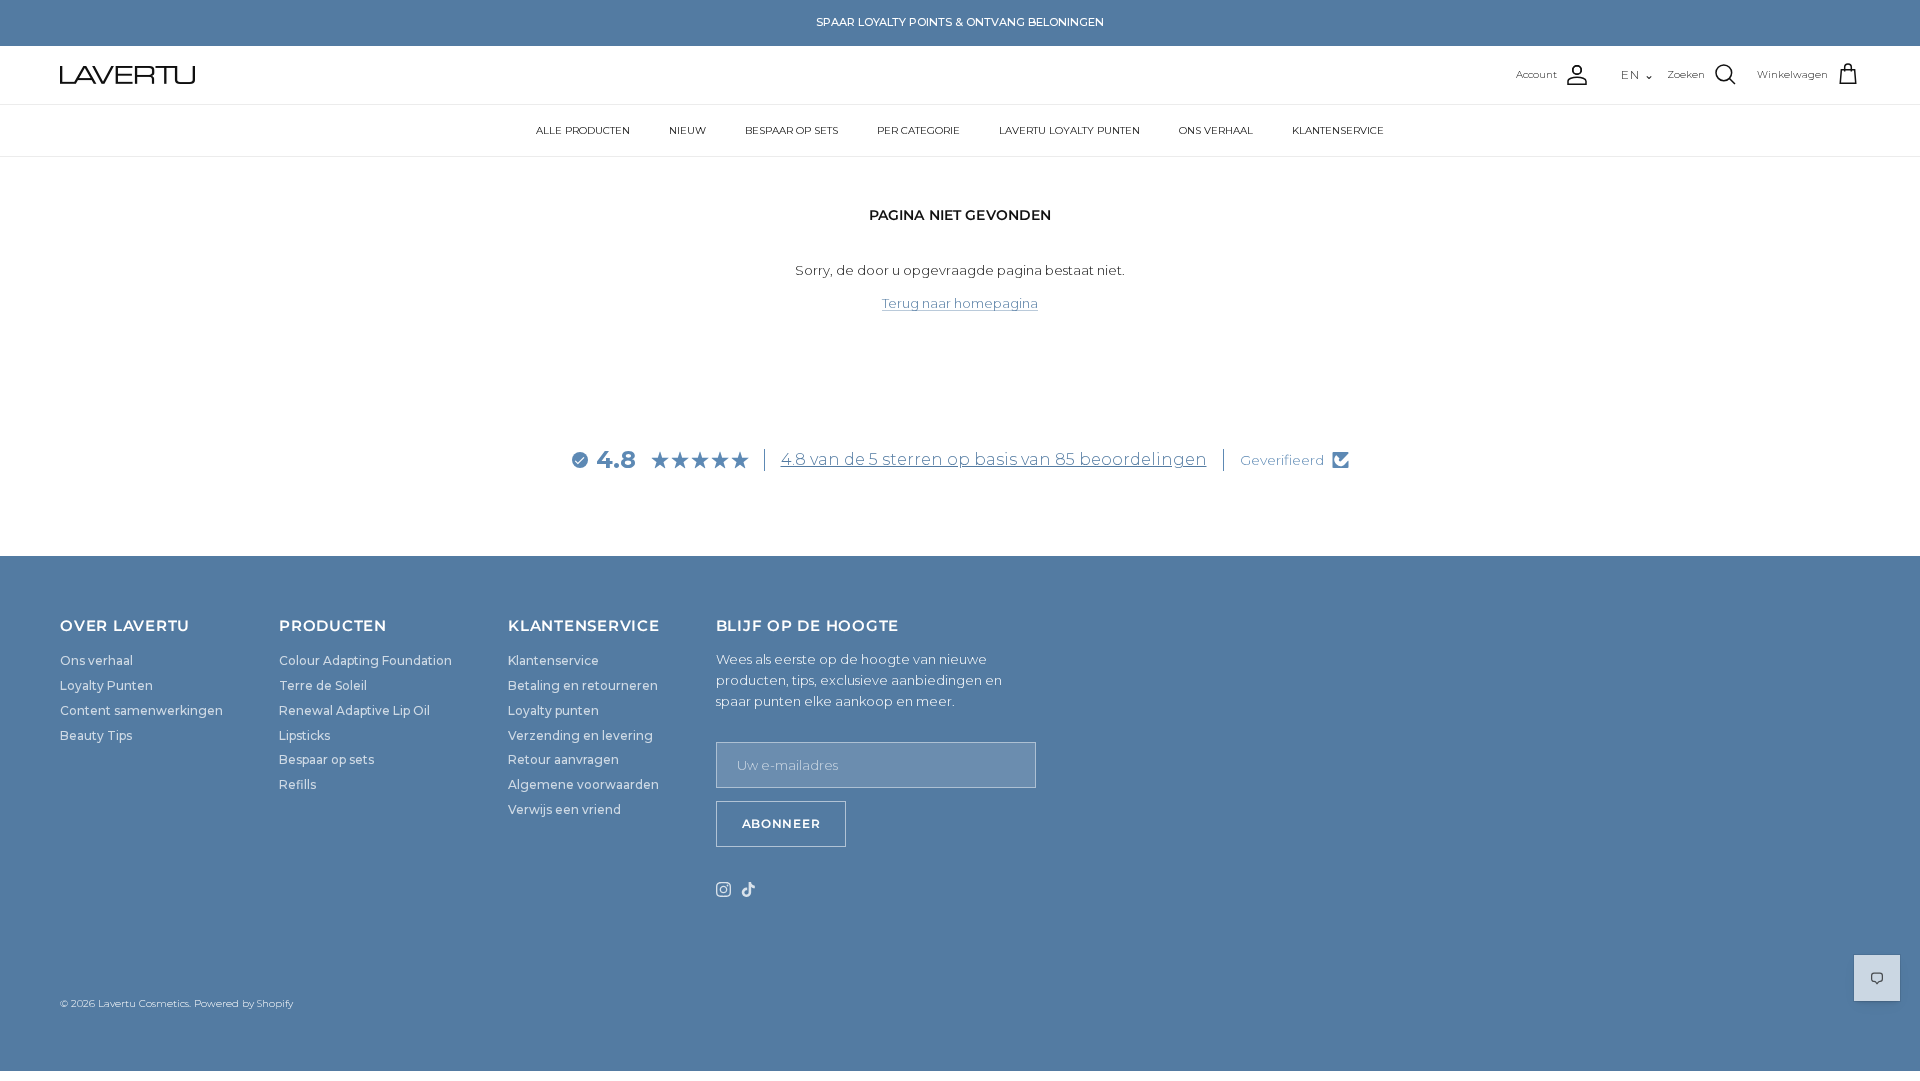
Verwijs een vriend (564, 809)
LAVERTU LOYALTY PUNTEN (1069, 130)
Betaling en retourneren (583, 685)
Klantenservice (553, 660)
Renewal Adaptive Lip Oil (354, 710)
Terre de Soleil (323, 685)
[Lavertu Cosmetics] (127, 75)
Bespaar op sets (326, 759)
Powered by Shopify (243, 1003)
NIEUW (687, 130)
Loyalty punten (553, 710)
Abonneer (781, 823)
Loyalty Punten (106, 685)
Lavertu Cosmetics (143, 1003)
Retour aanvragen (563, 759)
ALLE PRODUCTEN (583, 130)
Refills (297, 784)
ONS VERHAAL (1216, 130)
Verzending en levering (580, 735)
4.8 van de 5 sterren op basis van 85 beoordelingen (994, 459)
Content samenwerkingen (141, 710)
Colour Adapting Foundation (365, 660)
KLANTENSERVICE (1338, 130)
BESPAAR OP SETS (791, 130)
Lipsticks (304, 735)
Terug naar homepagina (960, 303)
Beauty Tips (96, 735)
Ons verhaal (96, 660)
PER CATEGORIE (918, 130)
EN (1638, 74)
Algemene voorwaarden (583, 784)
